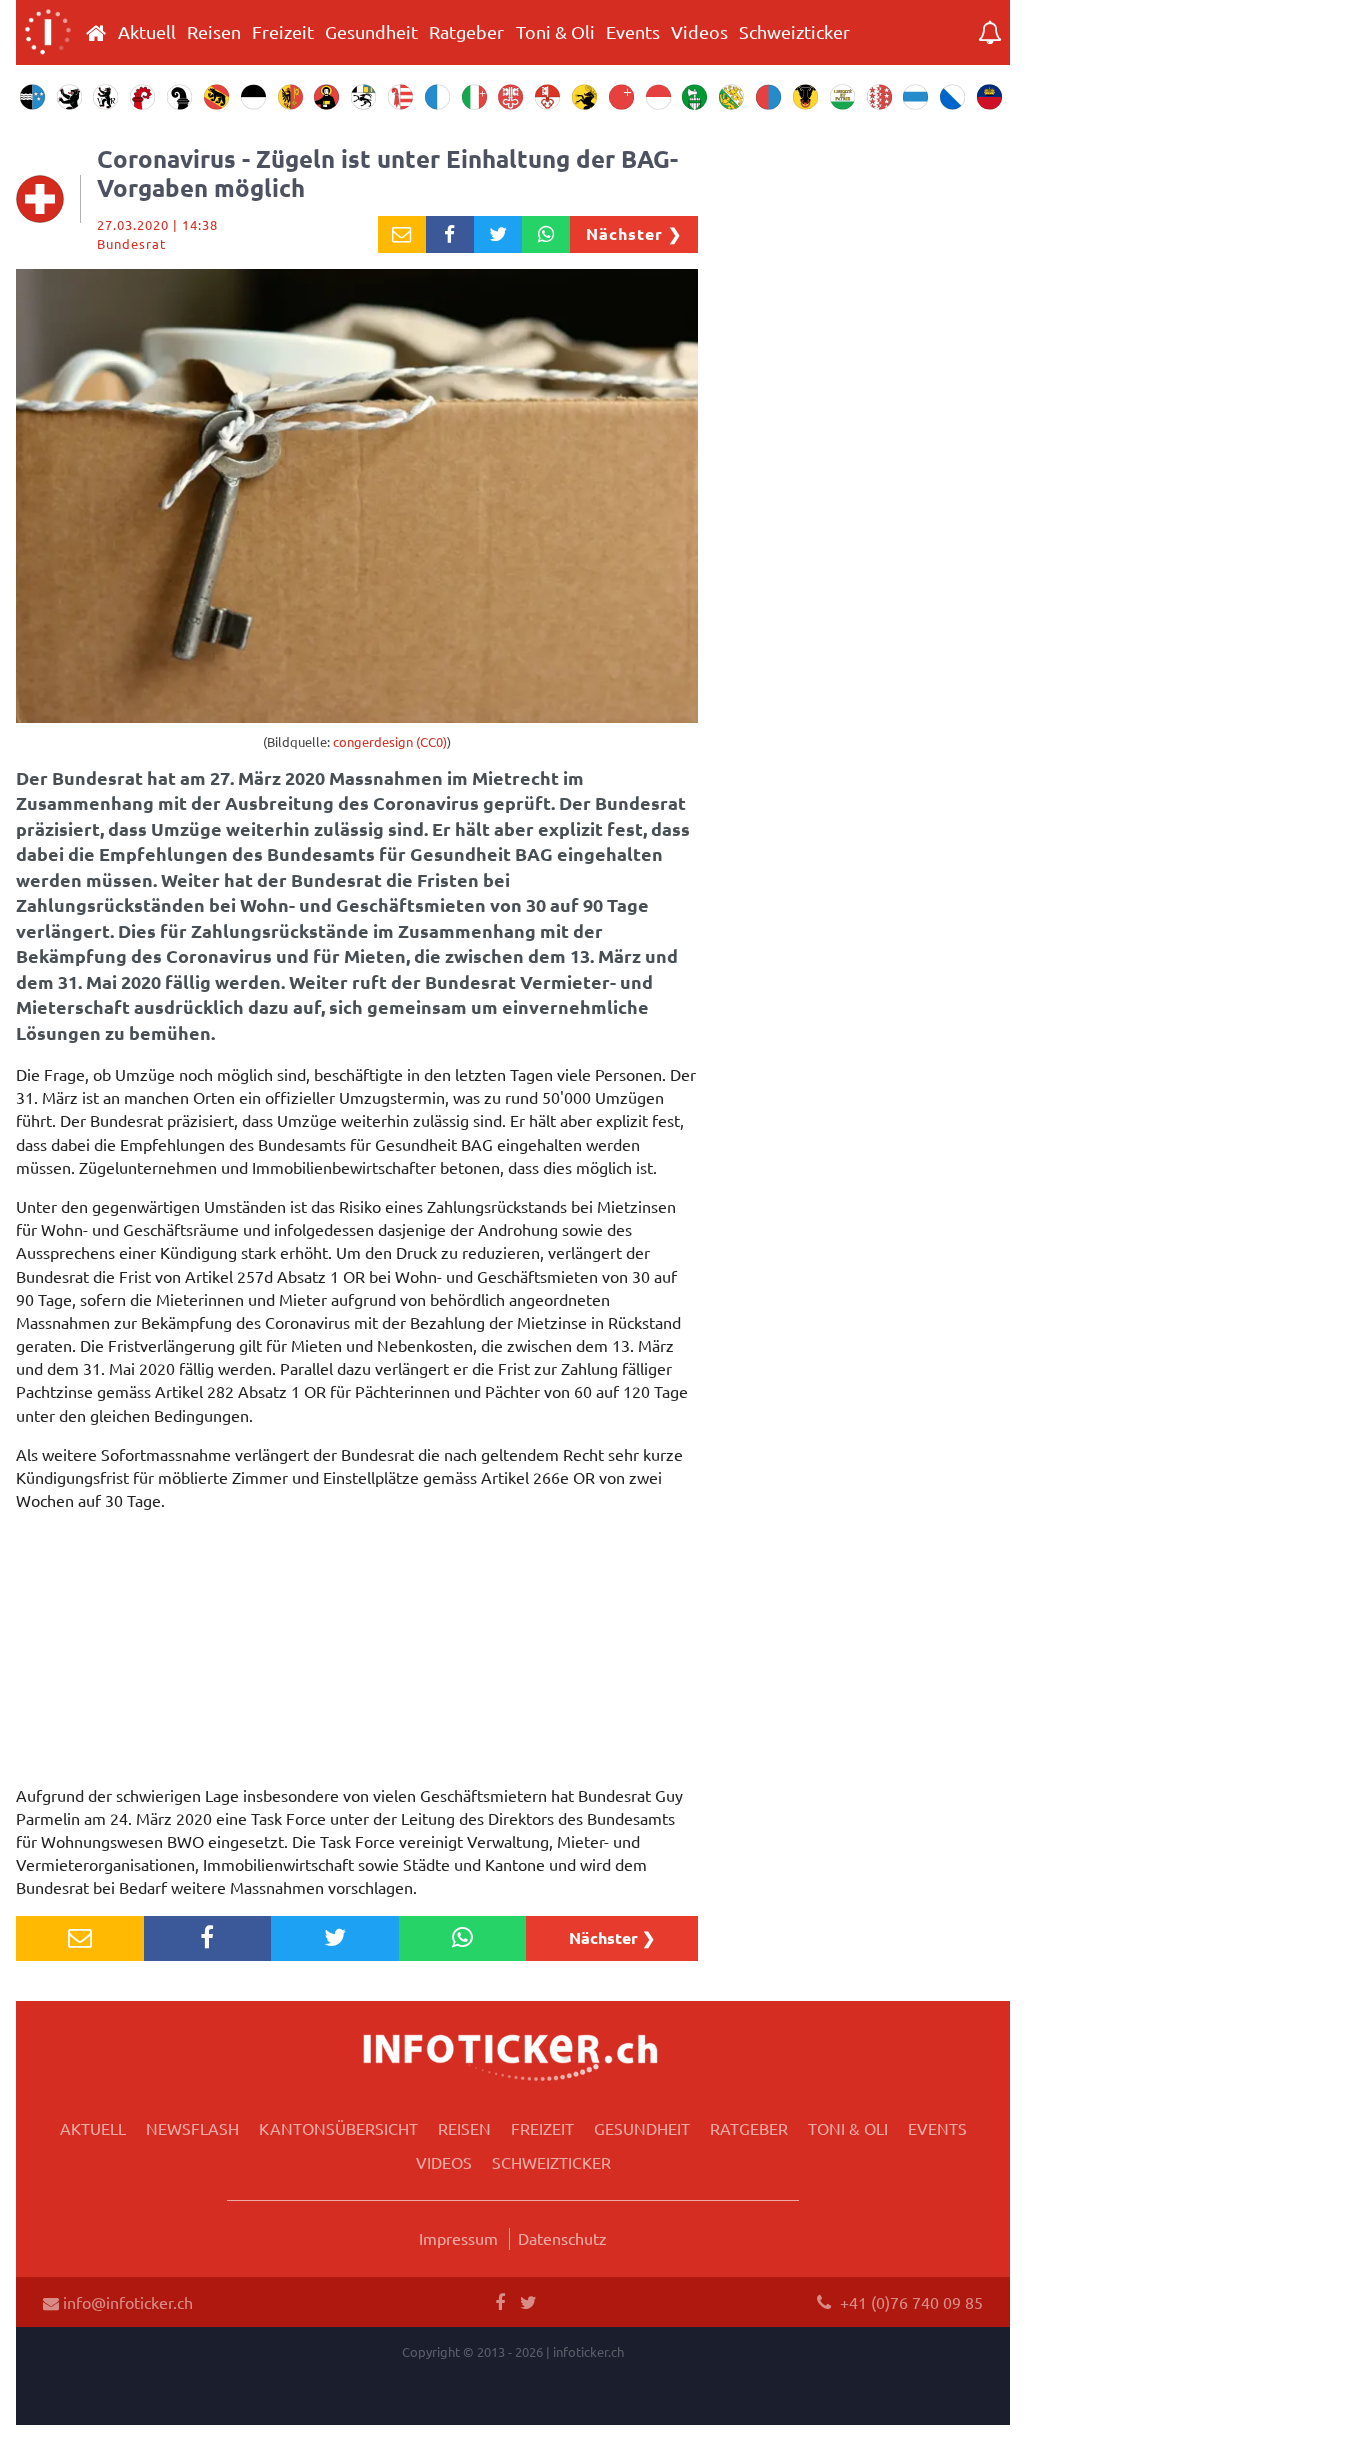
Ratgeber (466, 32)
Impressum (458, 2238)
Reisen (214, 32)
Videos (699, 32)
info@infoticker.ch (126, 2302)
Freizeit (283, 32)
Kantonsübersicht (338, 2128)
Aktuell (147, 32)
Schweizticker (794, 32)
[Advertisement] (357, 1653)
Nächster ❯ (634, 233)
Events (633, 32)
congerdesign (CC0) (390, 741)
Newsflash (192, 2128)
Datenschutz (562, 2238)
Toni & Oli (555, 32)
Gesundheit (371, 32)
